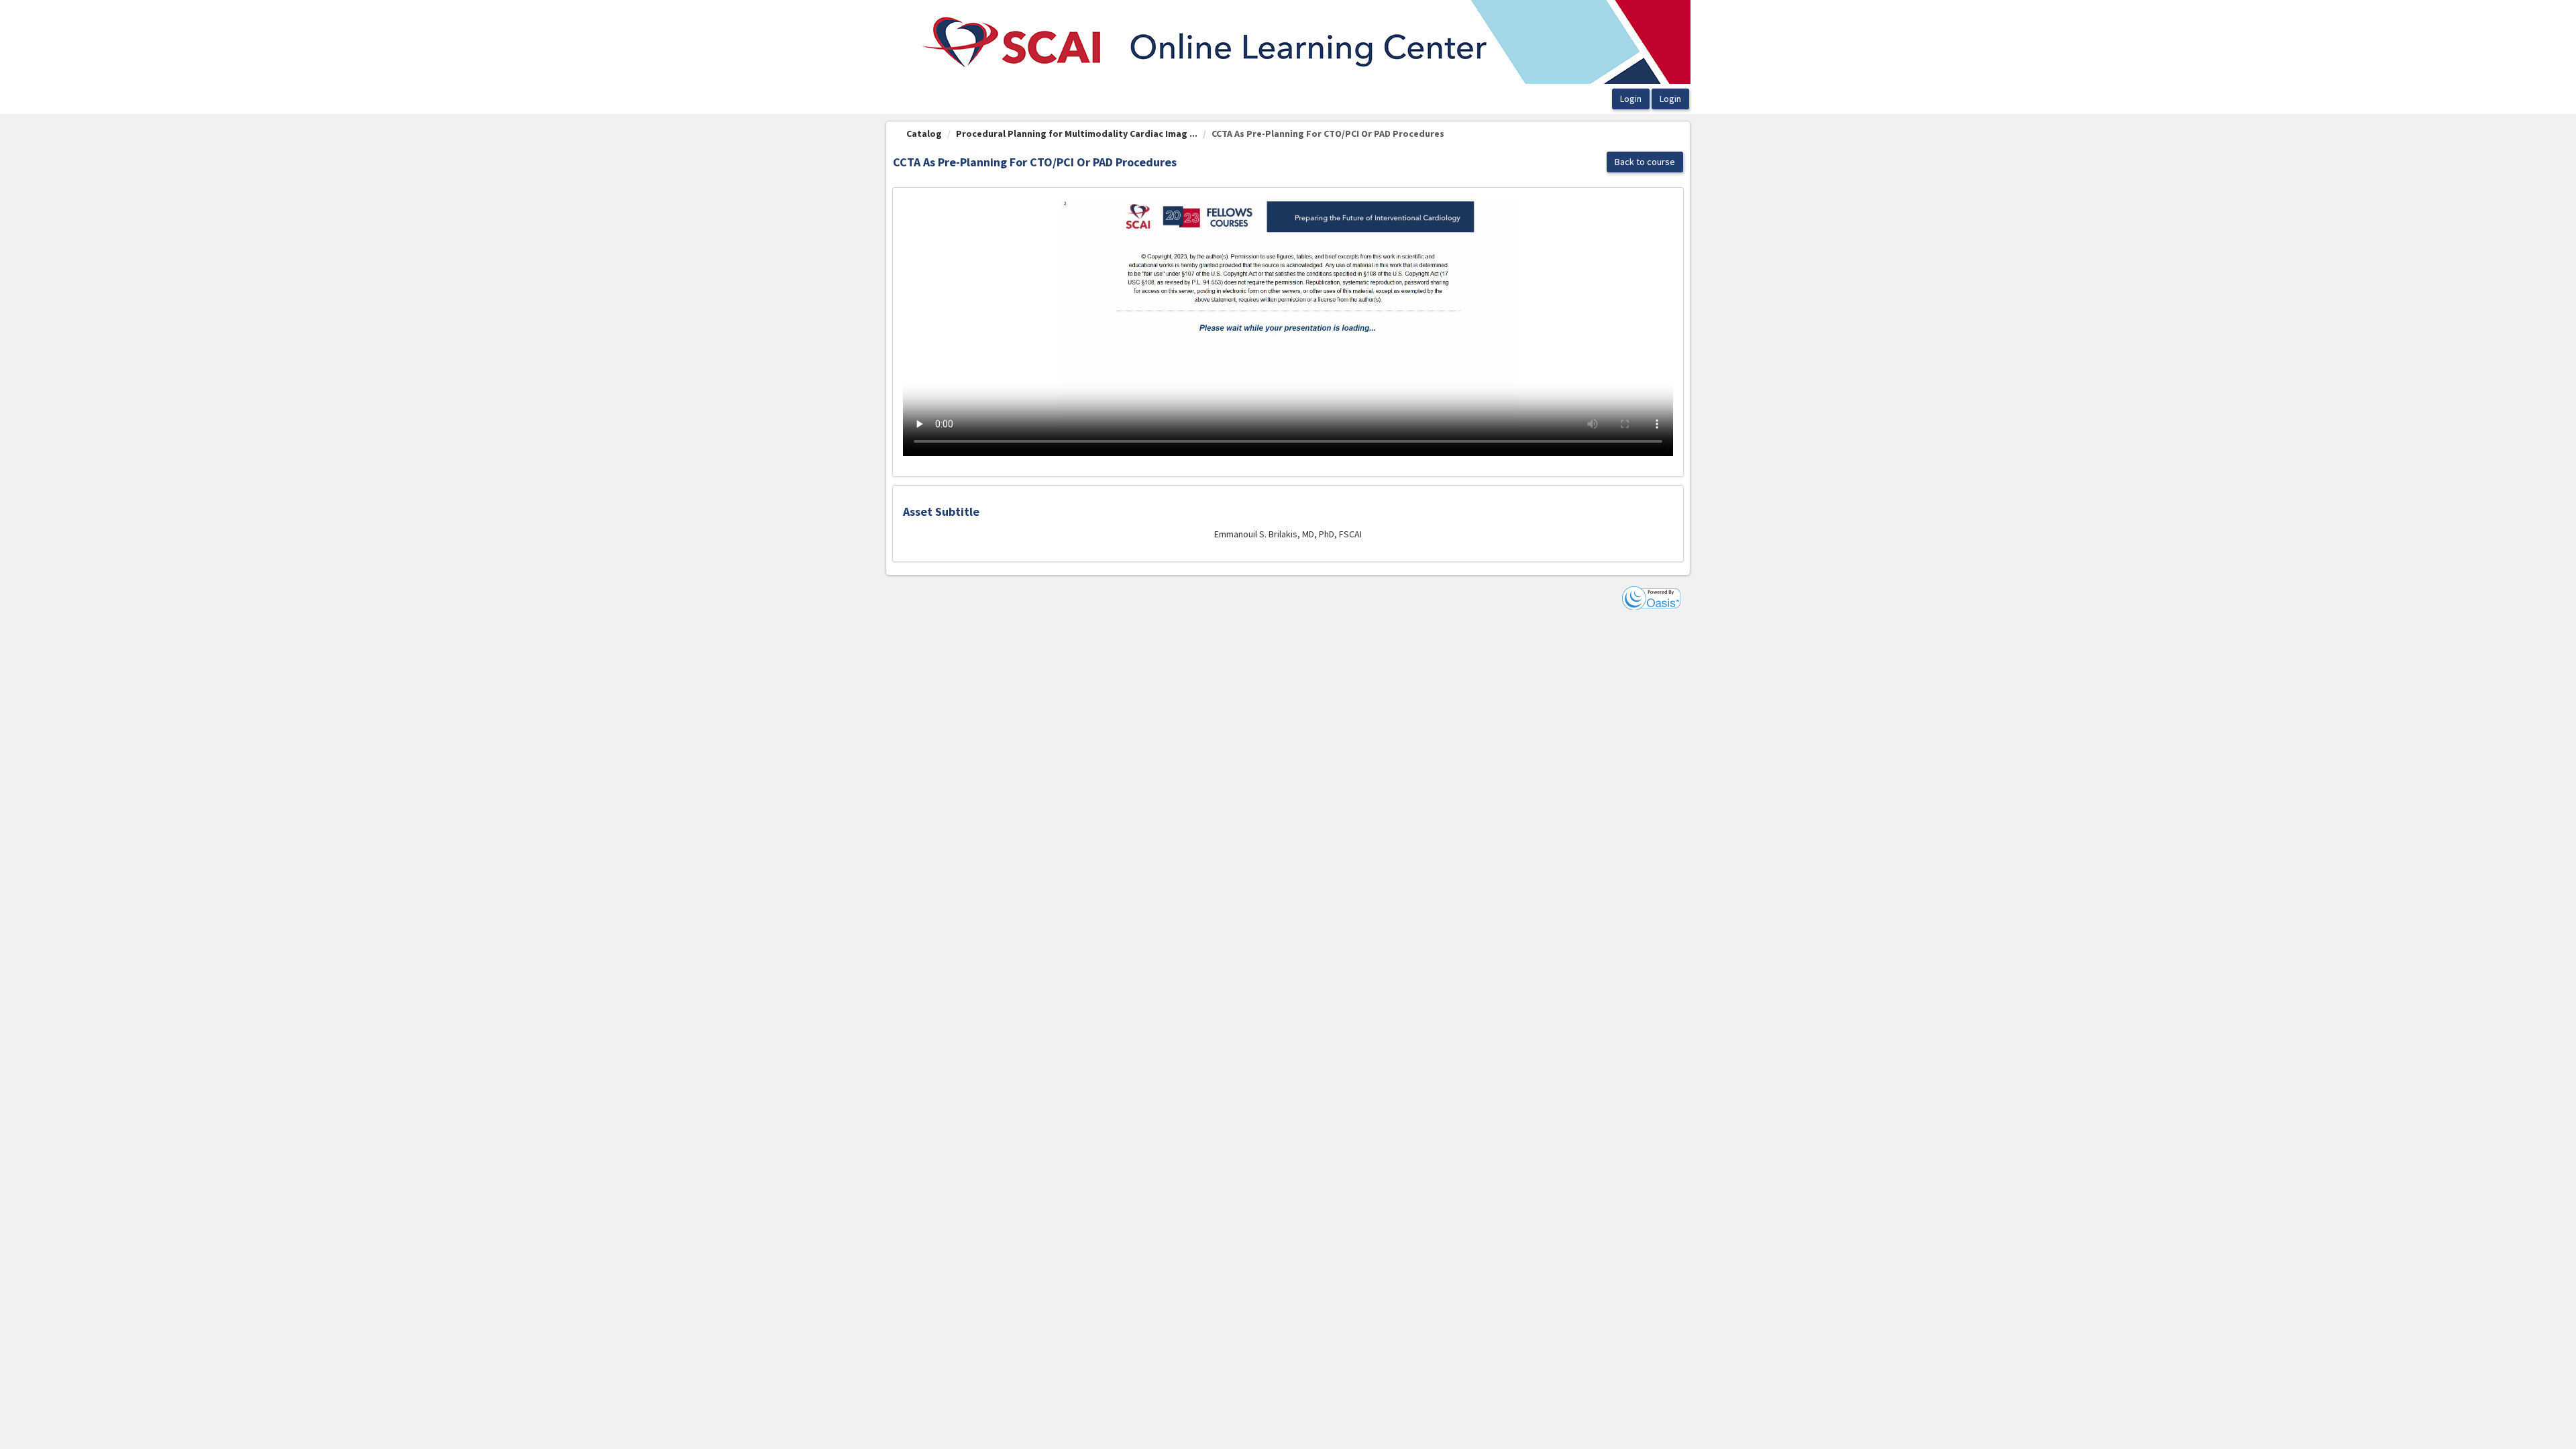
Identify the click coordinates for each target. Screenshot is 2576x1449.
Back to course (1645, 162)
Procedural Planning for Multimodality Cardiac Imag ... (1077, 133)
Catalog (924, 133)
